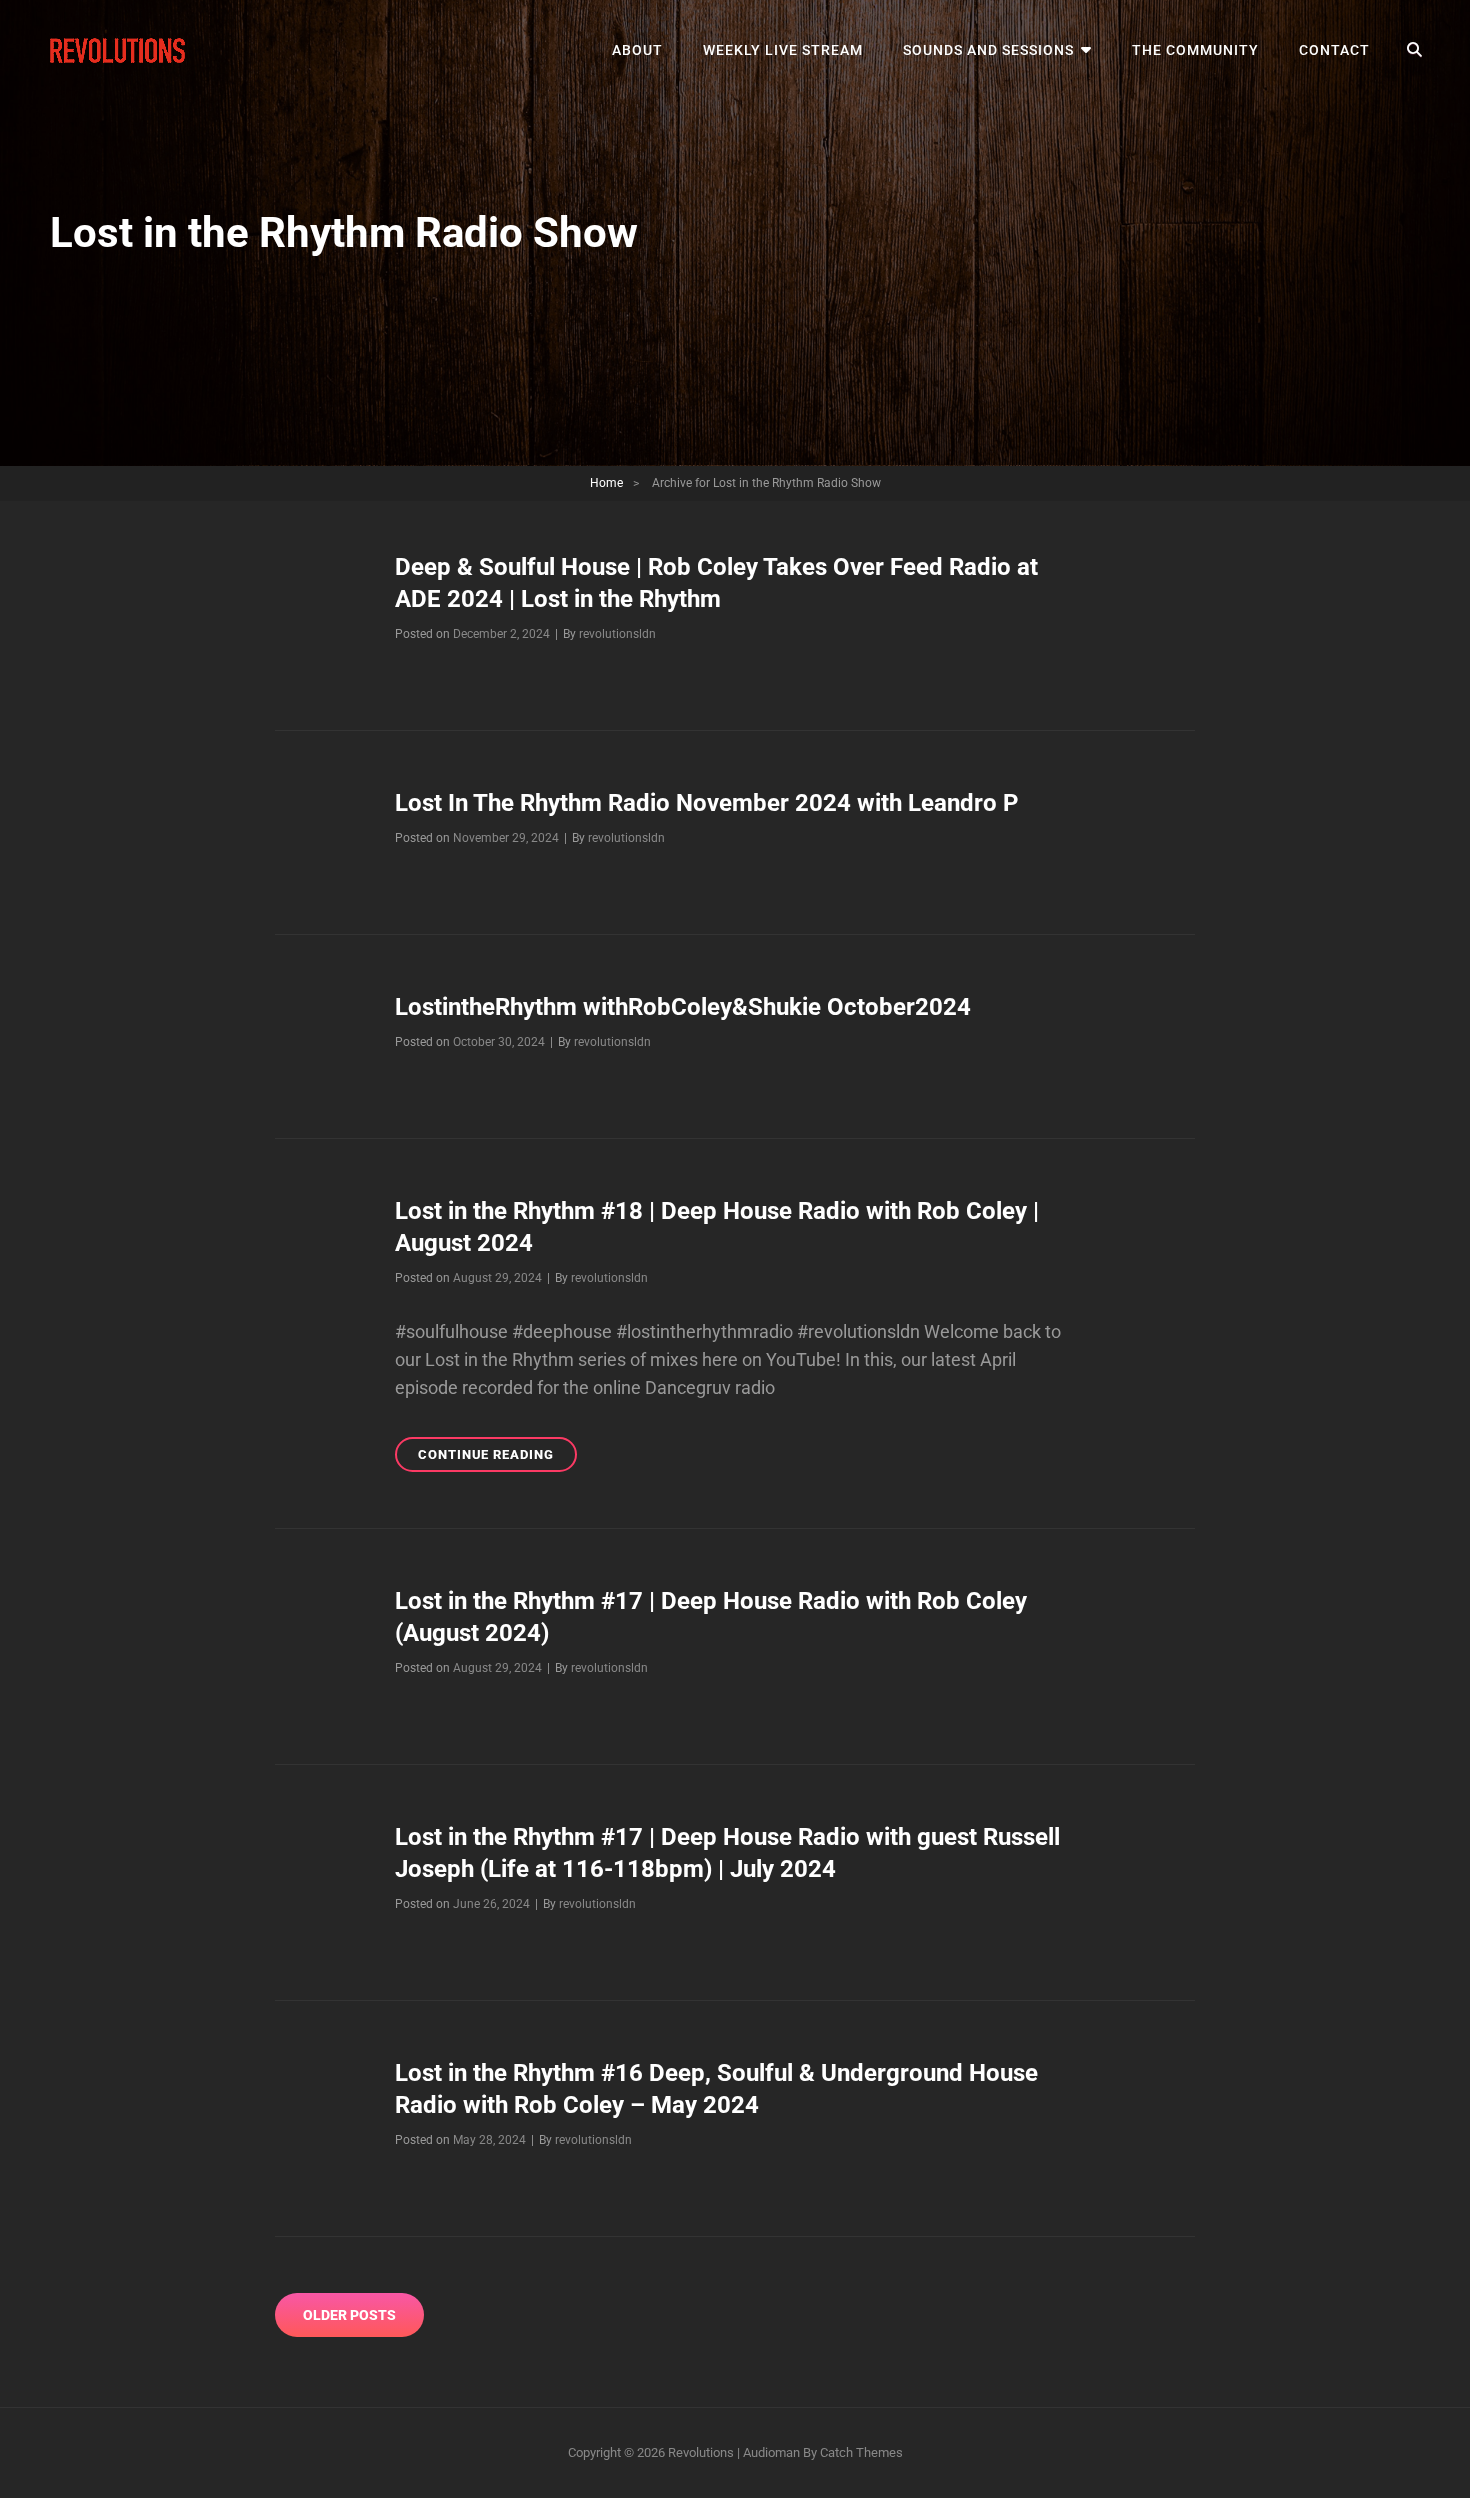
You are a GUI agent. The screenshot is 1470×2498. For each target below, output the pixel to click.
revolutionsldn (617, 634)
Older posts (349, 2315)
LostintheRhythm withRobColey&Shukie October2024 (683, 1007)
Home (606, 483)
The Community (1195, 50)
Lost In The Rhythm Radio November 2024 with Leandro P (706, 803)
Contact (1334, 50)
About (637, 50)
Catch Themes (861, 2452)
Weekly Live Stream (783, 50)
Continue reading (497, 1459)
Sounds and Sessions (988, 50)
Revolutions (701, 2452)
